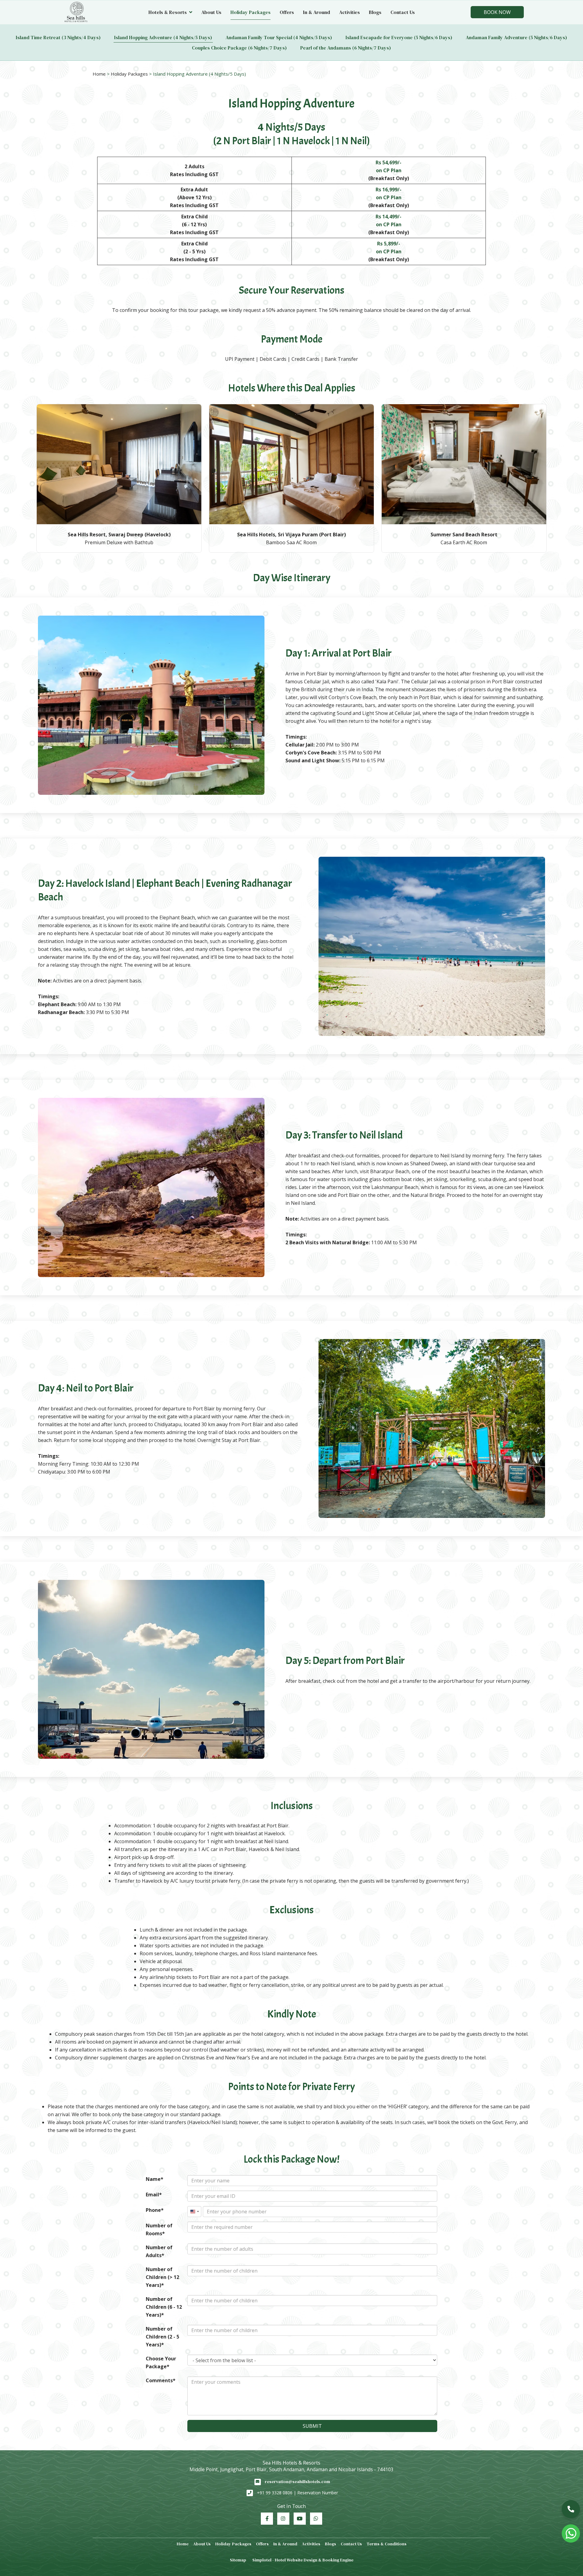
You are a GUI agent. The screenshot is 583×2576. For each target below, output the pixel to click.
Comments (159, 2380)
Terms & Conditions (387, 2544)
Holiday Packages (251, 12)
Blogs (375, 12)
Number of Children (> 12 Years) (162, 2277)
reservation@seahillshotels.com (297, 2482)
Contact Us (403, 12)
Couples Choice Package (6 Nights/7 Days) (239, 48)
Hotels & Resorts (168, 12)
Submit (312, 2426)
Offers (287, 12)
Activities (349, 12)
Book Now (497, 12)
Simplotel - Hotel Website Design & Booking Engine (303, 2560)
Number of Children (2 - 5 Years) (162, 2337)
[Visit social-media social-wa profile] (316, 2519)
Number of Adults (159, 2251)
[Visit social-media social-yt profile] (300, 2519)
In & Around (317, 12)
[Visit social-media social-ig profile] (283, 2519)
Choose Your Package (161, 2362)
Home (99, 74)
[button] (571, 2509)
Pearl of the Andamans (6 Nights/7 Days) (346, 48)
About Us (211, 12)
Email (152, 2195)
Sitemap (238, 2560)
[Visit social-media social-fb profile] (267, 2519)
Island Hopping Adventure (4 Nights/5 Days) (163, 37)
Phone (153, 2210)
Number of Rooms (159, 2229)
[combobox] (194, 2212)
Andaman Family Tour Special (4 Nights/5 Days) (279, 37)
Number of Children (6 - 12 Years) (164, 2307)
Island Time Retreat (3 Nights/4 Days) (58, 37)
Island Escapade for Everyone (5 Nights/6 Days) (399, 37)
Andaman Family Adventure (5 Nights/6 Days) (517, 37)
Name (153, 2179)
